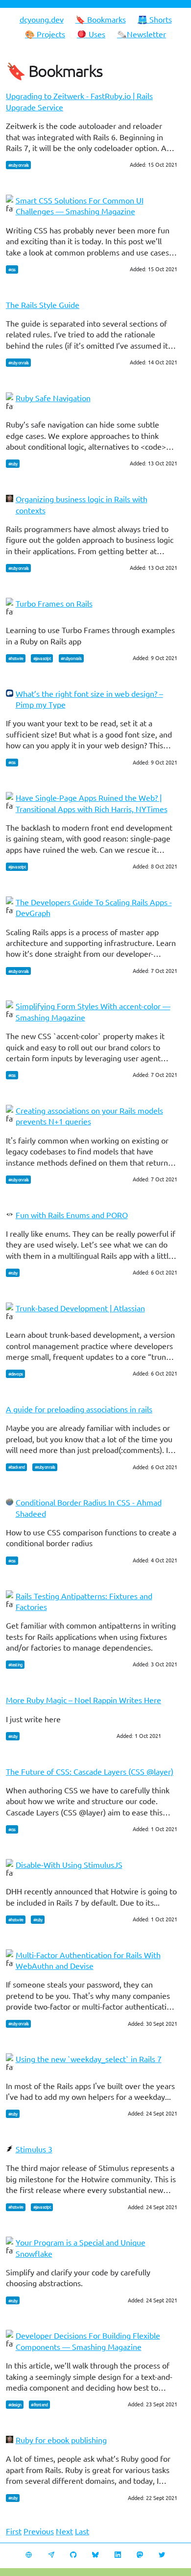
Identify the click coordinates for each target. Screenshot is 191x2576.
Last (82, 2531)
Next (64, 2531)
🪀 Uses (91, 34)
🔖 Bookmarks (101, 19)
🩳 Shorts (155, 19)
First (14, 2531)
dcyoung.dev (42, 19)
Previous (39, 2531)
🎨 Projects (45, 34)
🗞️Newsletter (142, 34)
